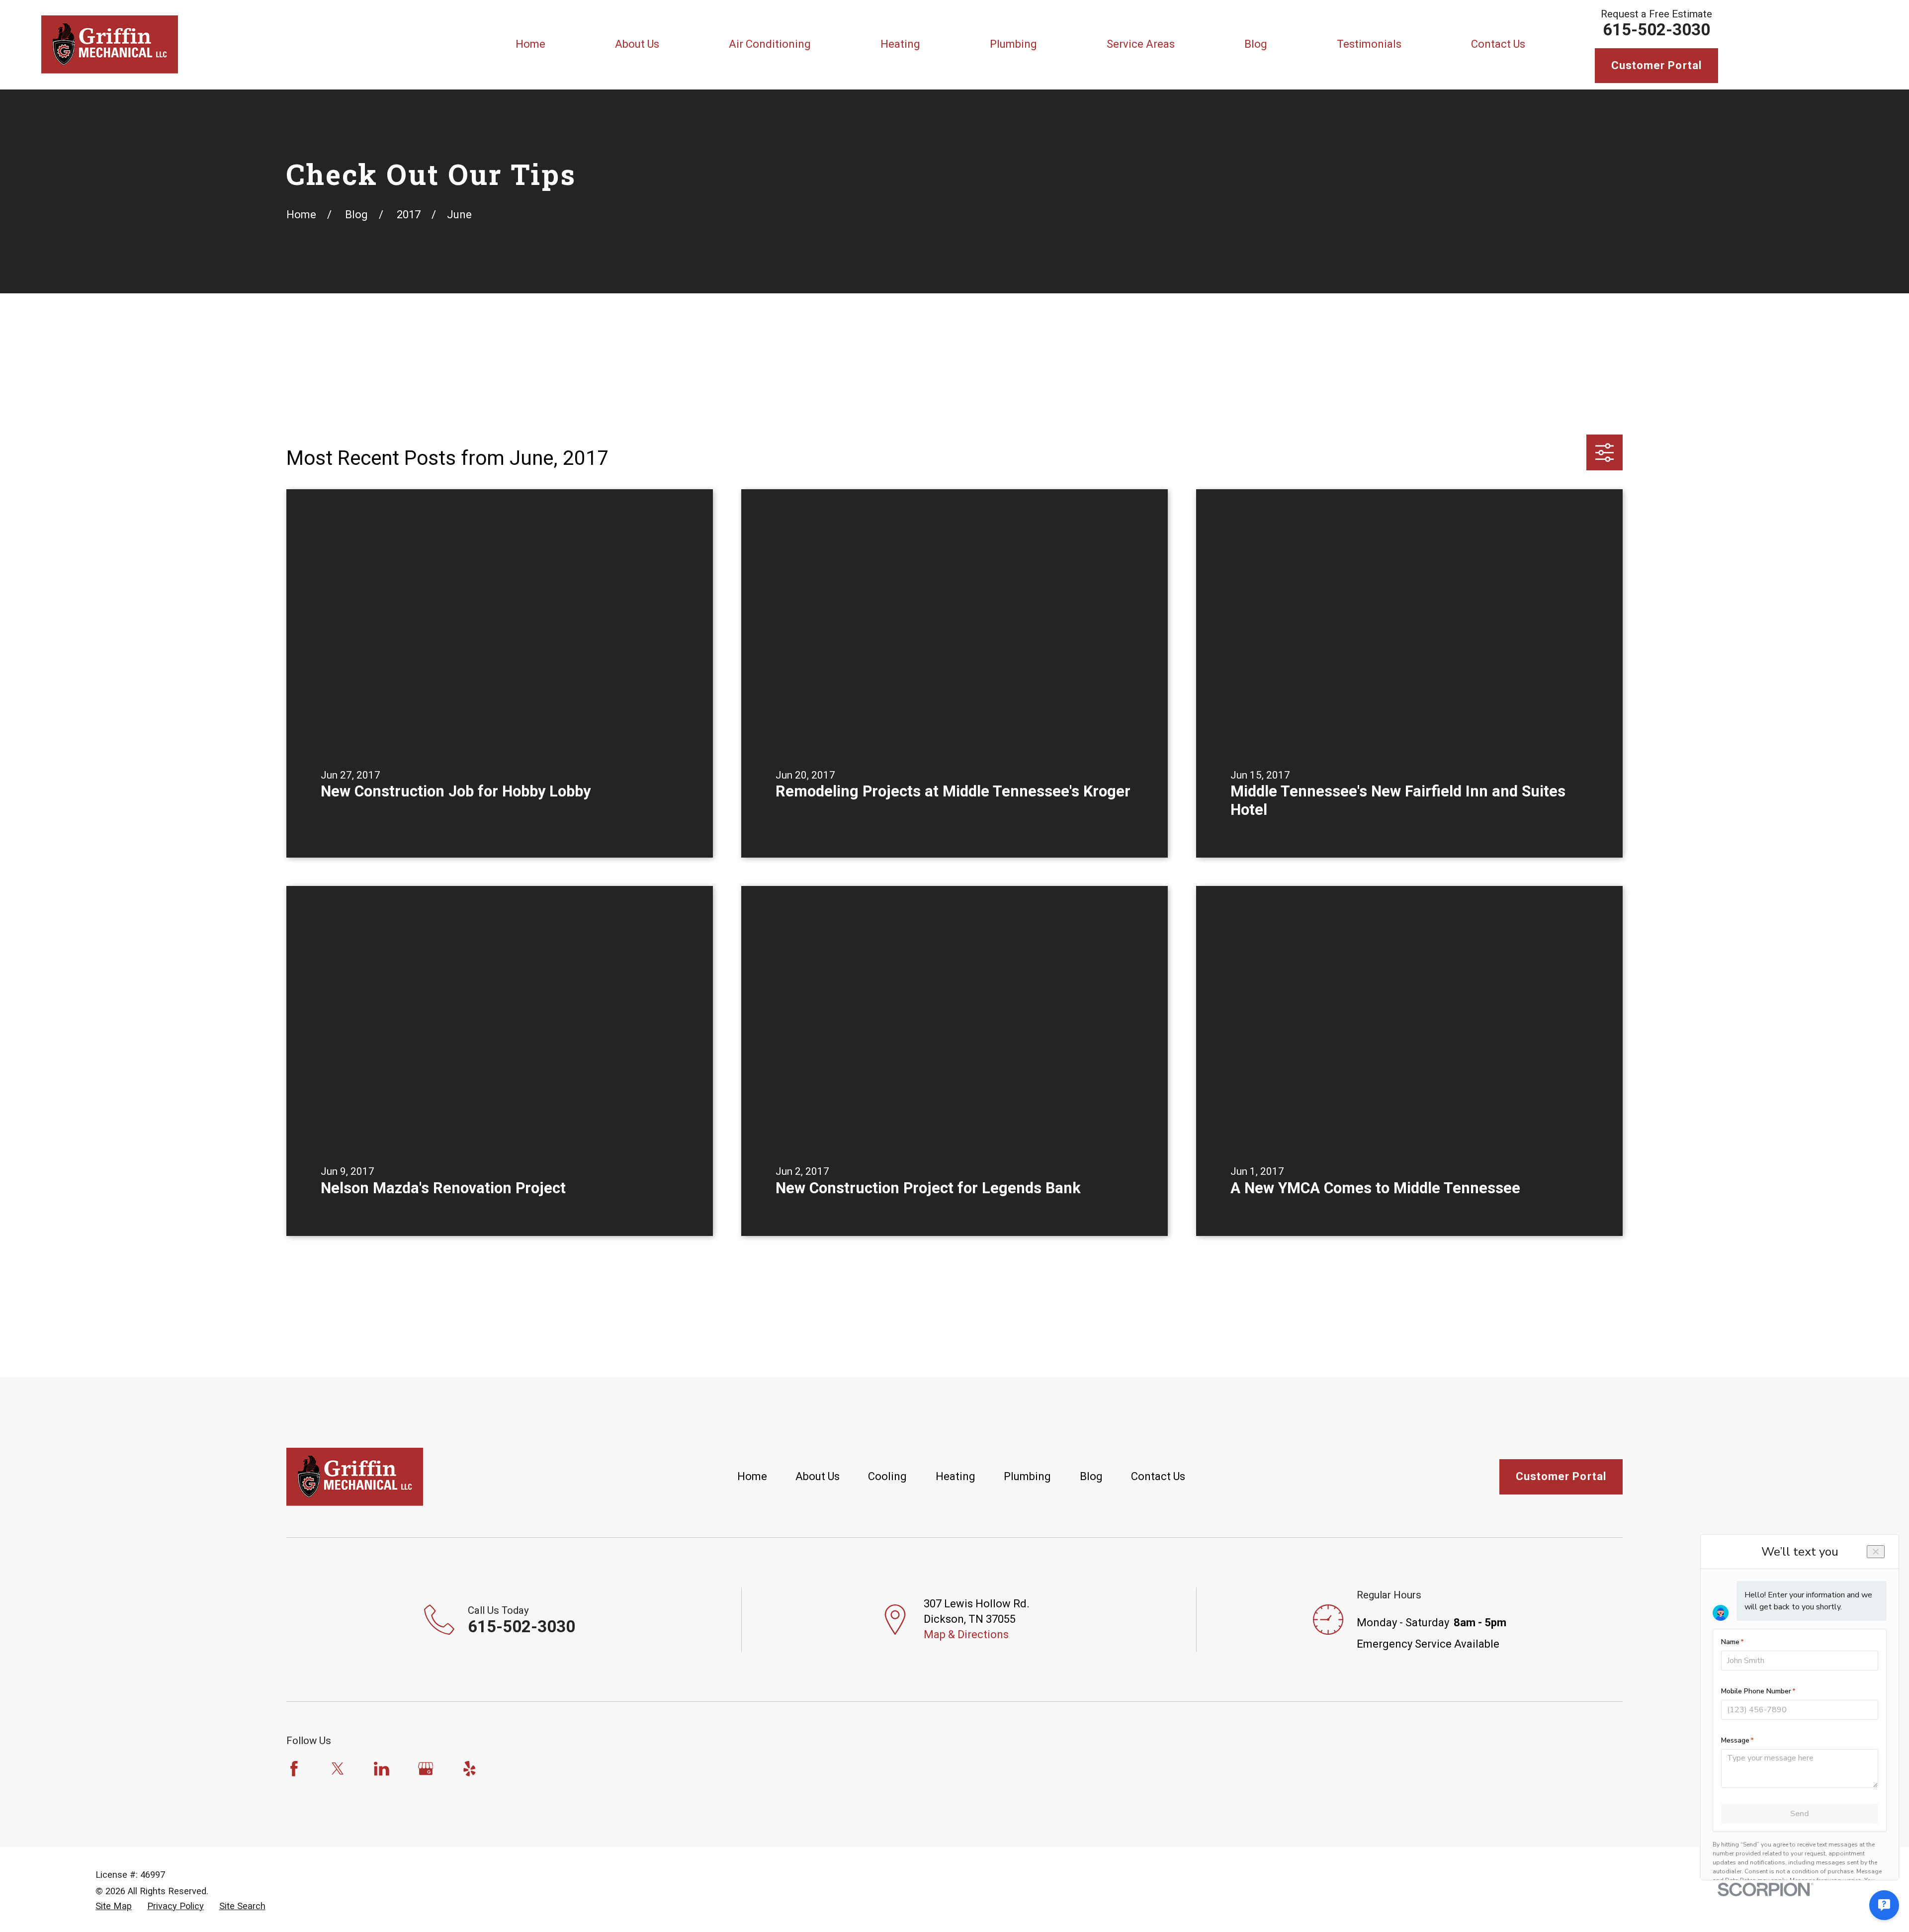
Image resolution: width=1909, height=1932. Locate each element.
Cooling (887, 1476)
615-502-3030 (1656, 30)
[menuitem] (114, 1906)
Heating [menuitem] (900, 44)
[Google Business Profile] (426, 1769)
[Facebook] (294, 1769)
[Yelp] (470, 1769)
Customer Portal (1657, 65)
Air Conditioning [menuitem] (770, 44)
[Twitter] (338, 1769)
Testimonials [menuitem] (1369, 44)
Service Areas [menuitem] (1141, 44)
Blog (1091, 1476)
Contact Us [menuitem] (1498, 44)
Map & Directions (966, 1634)
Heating (955, 1476)
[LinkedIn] (382, 1769)
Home (752, 1476)
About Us (818, 1476)
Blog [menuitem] (1256, 44)
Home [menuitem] (530, 44)
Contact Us (1158, 1476)
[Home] (110, 44)
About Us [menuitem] (637, 44)
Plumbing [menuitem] (1013, 44)
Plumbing (1027, 1476)
